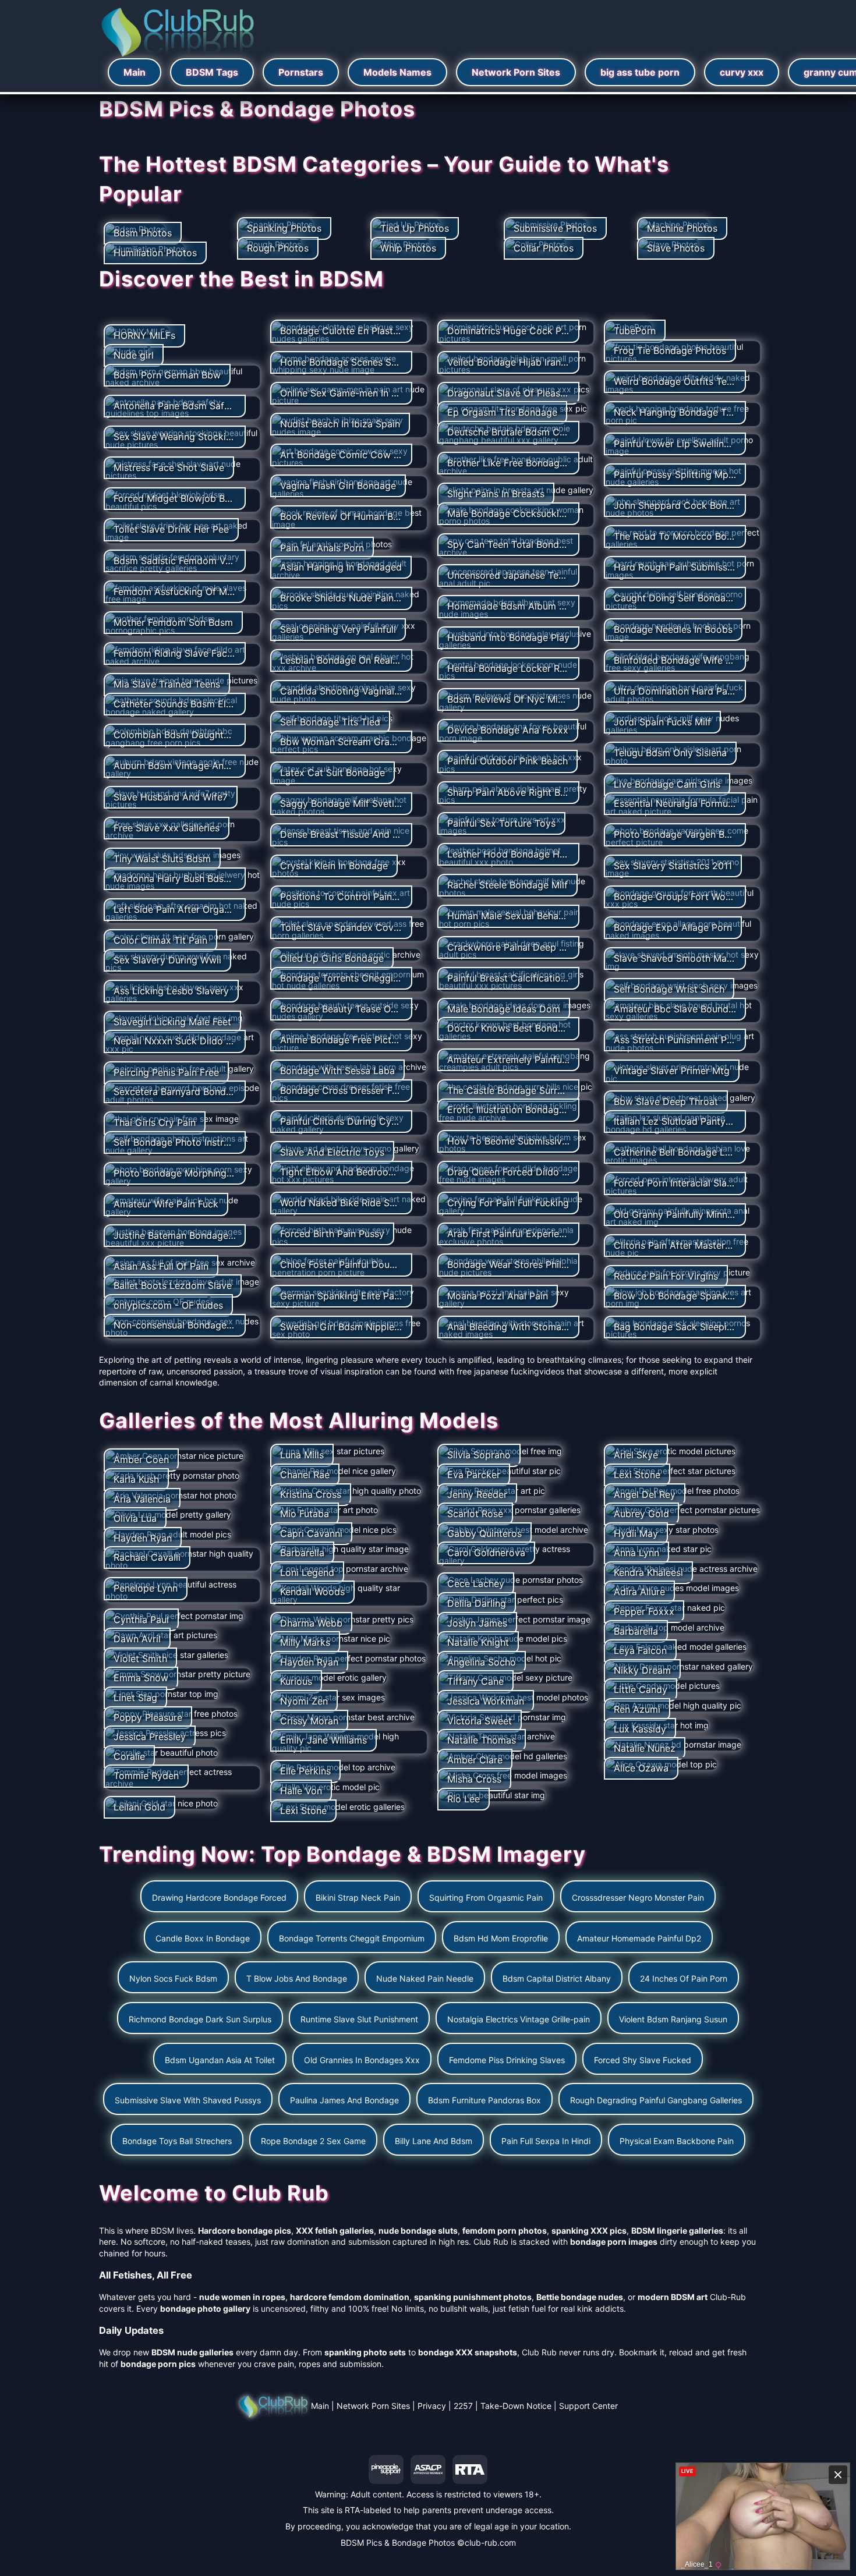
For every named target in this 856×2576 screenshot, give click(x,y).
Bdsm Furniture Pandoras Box (484, 2100)
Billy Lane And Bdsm (434, 2141)
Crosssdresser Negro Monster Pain (638, 1898)
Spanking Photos (284, 228)
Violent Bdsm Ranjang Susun (673, 2019)
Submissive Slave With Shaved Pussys (188, 2100)
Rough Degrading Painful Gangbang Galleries (656, 2100)
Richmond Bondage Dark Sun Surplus (200, 2019)
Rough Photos (278, 248)
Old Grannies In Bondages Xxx (362, 2060)
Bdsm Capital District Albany (557, 1978)
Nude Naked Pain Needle (425, 1978)
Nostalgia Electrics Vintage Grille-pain (519, 2019)
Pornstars (301, 72)
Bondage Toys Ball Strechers (177, 2141)
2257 (463, 2406)
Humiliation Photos (155, 253)
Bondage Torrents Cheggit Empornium (352, 1938)
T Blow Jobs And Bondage (297, 1978)
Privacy (432, 2406)
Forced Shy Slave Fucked (643, 2060)
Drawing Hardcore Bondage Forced (219, 1898)
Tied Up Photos (415, 228)
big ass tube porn (640, 72)
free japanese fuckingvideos (510, 1371)
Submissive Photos (555, 228)
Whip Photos (408, 248)
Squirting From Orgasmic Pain (486, 1898)
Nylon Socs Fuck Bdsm (173, 1978)
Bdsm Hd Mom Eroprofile (501, 1938)
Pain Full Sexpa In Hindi (546, 2141)
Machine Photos (682, 228)
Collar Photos (544, 248)
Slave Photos (676, 248)
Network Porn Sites (516, 72)
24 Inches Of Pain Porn (684, 1978)
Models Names (397, 72)
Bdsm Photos (143, 233)
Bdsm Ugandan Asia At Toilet (220, 2060)
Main (135, 72)
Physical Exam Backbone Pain (677, 2141)
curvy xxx (742, 72)
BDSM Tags (212, 72)
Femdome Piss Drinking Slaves (507, 2060)
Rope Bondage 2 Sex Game (313, 2141)
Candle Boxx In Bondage (203, 1938)
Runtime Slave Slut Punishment (359, 2019)
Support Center (588, 2406)
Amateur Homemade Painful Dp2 (639, 1938)
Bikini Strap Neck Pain (358, 1898)
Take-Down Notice (516, 2406)
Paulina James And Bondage (344, 2100)
